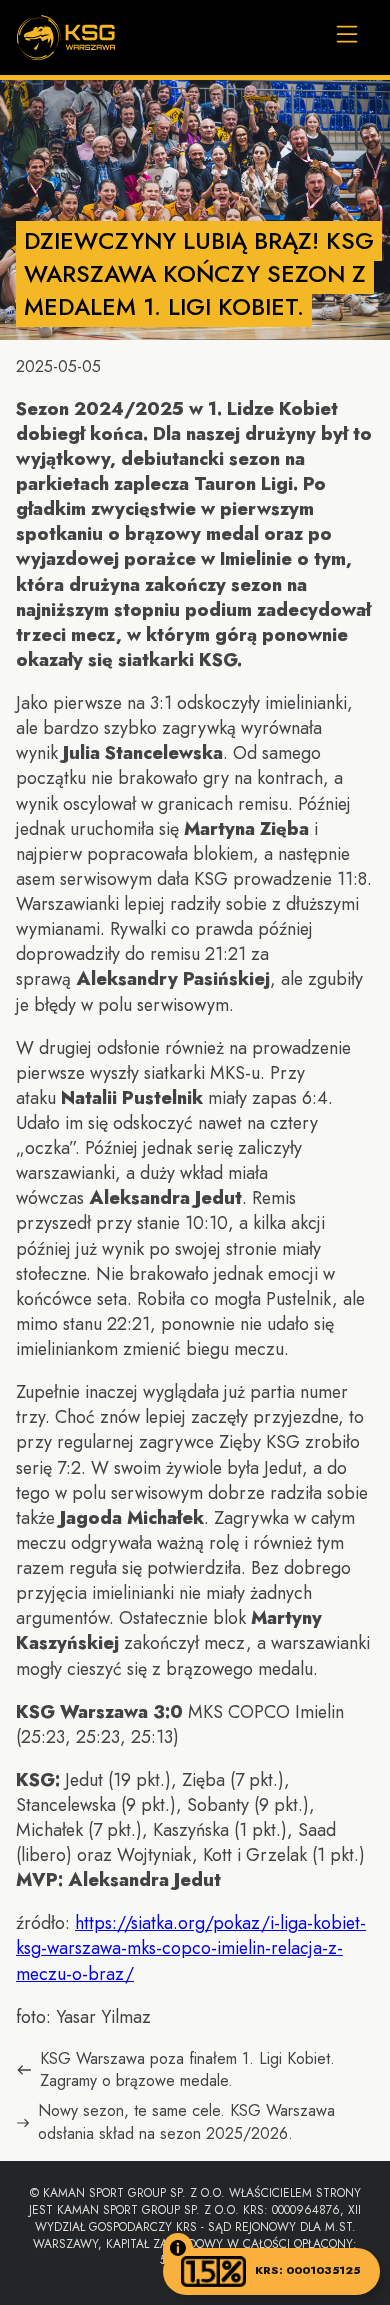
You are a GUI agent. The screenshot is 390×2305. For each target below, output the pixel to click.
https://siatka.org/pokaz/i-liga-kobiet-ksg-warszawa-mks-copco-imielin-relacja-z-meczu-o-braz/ (191, 1948)
